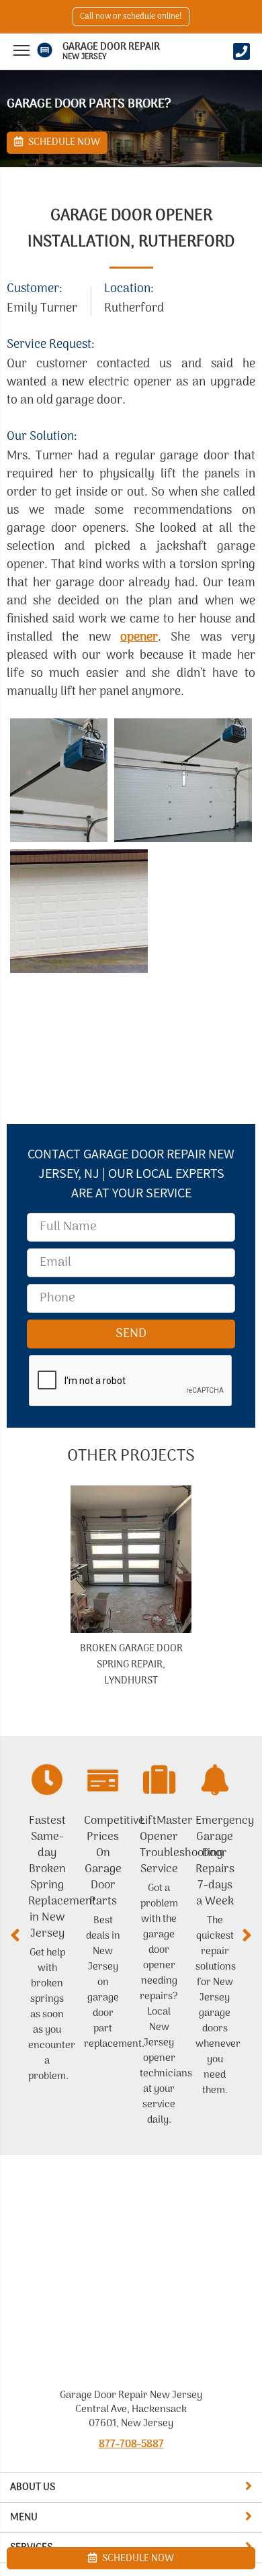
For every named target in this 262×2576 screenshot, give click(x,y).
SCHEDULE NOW (137, 2559)
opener (139, 638)
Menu (24, 2518)
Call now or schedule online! (131, 17)
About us (33, 2487)
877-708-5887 (131, 2444)
